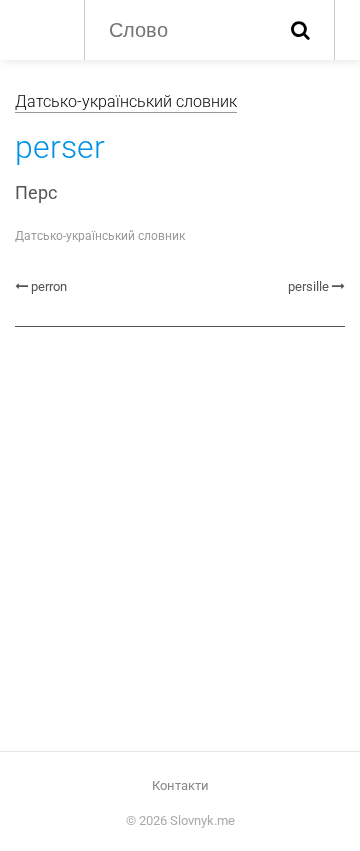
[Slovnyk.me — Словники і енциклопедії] (39, 28)
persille (308, 286)
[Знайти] (300, 30)
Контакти (180, 785)
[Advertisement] (180, 537)
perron (49, 286)
